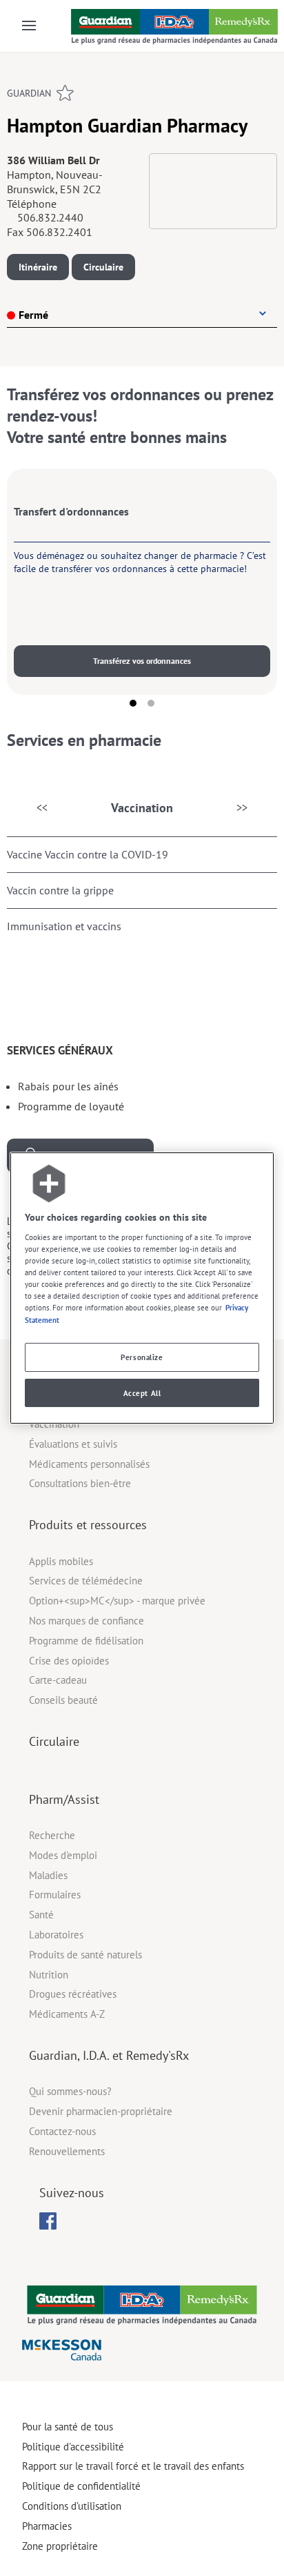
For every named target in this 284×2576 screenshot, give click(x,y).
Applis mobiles (61, 1561)
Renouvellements (67, 2151)
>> (242, 807)
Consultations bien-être (80, 1483)
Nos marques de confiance (87, 1621)
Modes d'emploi (63, 1855)
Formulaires (55, 1895)
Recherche (52, 1835)
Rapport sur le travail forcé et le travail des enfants (133, 2466)
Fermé (33, 315)
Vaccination (142, 808)
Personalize (142, 1357)
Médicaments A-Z (67, 2014)
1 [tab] (133, 703)
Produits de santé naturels (85, 1955)
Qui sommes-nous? (70, 2091)
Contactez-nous (62, 2131)
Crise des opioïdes (69, 1661)
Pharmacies (47, 2526)
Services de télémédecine (86, 1581)
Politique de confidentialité (81, 2486)
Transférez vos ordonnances (142, 661)
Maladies (48, 1875)
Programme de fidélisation (86, 1641)
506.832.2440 (50, 217)
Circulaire (103, 267)
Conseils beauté (63, 1700)
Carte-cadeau (58, 1680)
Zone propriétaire (60, 2546)
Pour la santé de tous (68, 2427)
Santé (41, 1915)
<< (42, 807)
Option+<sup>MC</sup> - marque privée (117, 1601)
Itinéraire (38, 267)
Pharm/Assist (64, 1799)
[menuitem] (48, 2221)
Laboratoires (56, 1935)
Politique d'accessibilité (73, 2447)
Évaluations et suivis (73, 1444)
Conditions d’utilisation (72, 2506)
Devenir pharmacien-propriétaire (101, 2111)
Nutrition (49, 1975)
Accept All (142, 1393)
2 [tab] (151, 703)
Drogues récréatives (73, 1994)
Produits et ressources (88, 1525)
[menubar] (48, 2221)
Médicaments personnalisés (89, 1464)
